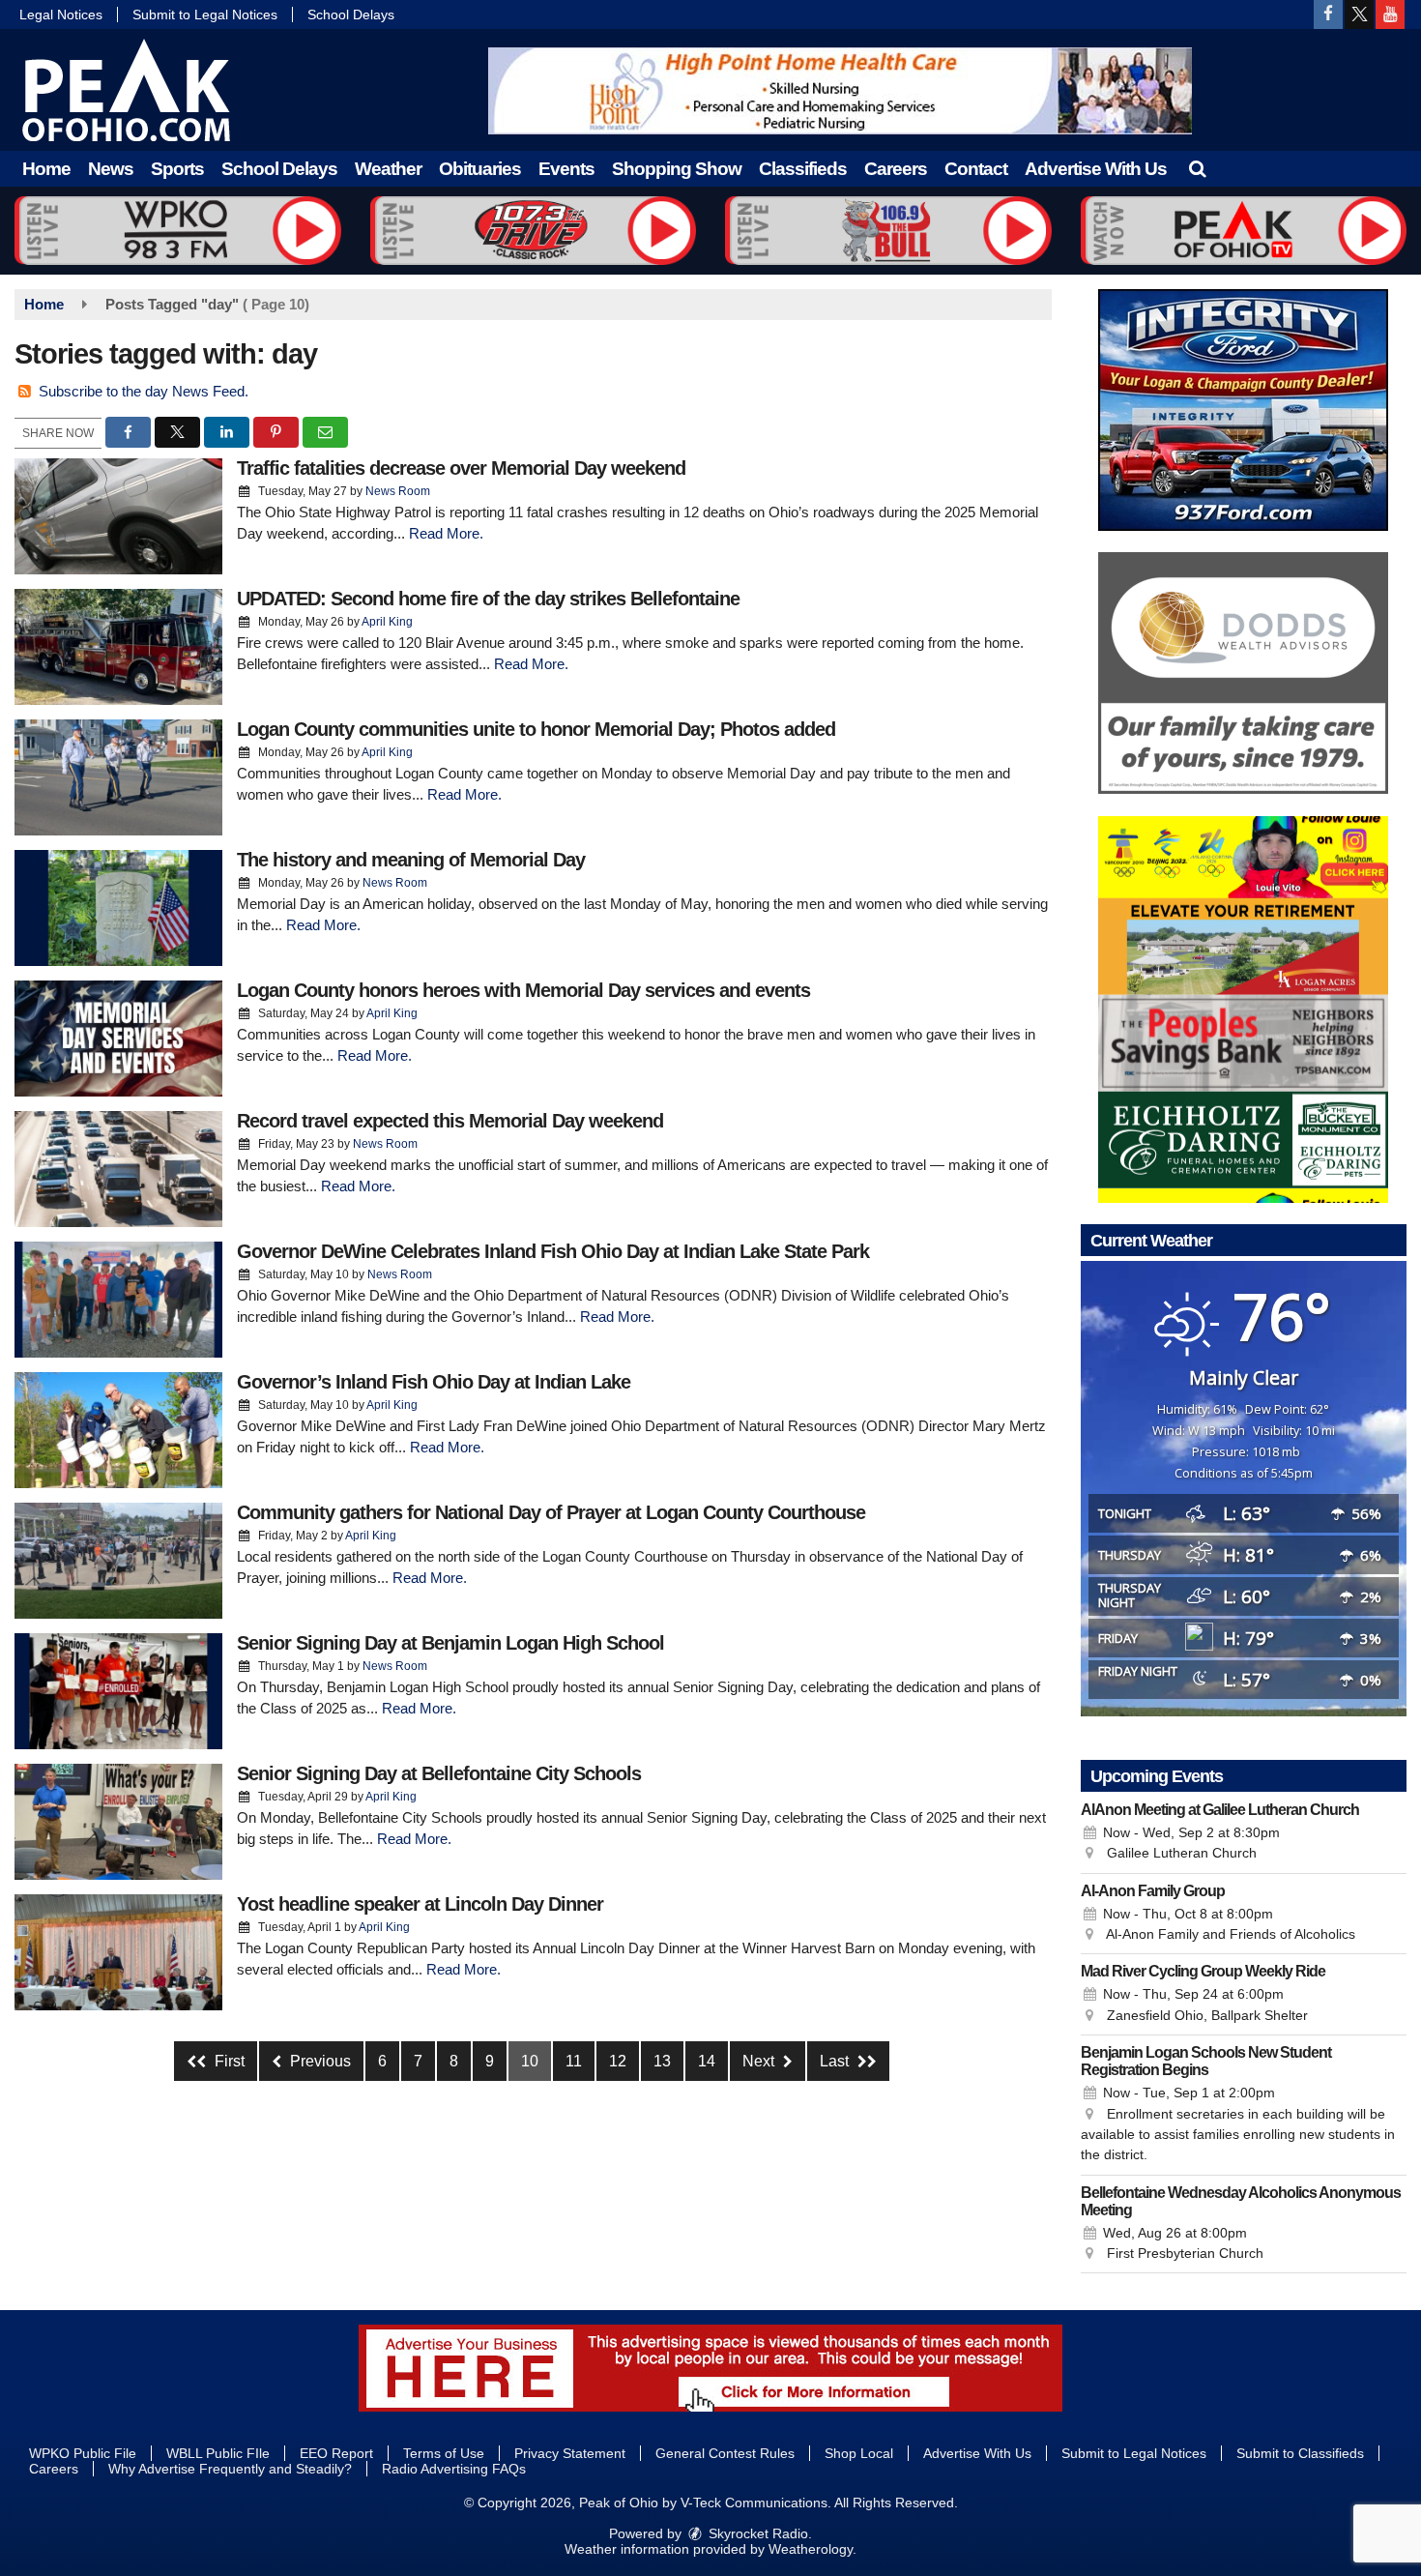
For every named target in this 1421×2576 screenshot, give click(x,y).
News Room (398, 491)
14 (707, 2061)
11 (574, 2061)
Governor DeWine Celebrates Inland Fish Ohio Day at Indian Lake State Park (553, 1251)
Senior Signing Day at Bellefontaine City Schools (439, 1773)
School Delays (351, 15)
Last (836, 2061)
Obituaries (480, 169)
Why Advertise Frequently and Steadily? (230, 2469)
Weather (388, 169)
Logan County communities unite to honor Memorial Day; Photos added (536, 729)
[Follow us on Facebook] (1328, 15)
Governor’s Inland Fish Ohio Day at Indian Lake (434, 1382)
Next (760, 2061)
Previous (319, 2061)
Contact (976, 169)
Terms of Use (444, 2453)
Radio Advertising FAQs (454, 2469)
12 (618, 2061)
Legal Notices (61, 15)
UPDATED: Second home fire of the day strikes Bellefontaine (488, 599)
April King (387, 622)
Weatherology (811, 2549)
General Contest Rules (725, 2453)
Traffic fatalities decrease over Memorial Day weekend (461, 468)
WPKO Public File (83, 2453)
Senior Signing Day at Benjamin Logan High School (450, 1643)
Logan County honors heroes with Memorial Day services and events (523, 990)
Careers (896, 169)
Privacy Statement (570, 2453)
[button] (1197, 169)
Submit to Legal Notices (205, 15)
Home (46, 169)
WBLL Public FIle (218, 2453)
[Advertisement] (840, 91)
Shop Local (859, 2453)
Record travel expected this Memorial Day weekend (450, 1121)
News (111, 169)
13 (662, 2061)
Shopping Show (677, 169)
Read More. (446, 533)
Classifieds (803, 169)
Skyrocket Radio (756, 2533)
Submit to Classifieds (1300, 2453)
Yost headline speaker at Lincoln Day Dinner (420, 1904)
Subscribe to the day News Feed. (144, 391)
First (228, 2061)
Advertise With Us (1096, 169)
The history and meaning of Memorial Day (411, 860)
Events (566, 169)
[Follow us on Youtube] (1390, 15)
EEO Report (336, 2453)
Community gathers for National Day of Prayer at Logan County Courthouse (551, 1512)
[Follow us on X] (1359, 15)
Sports (177, 169)
